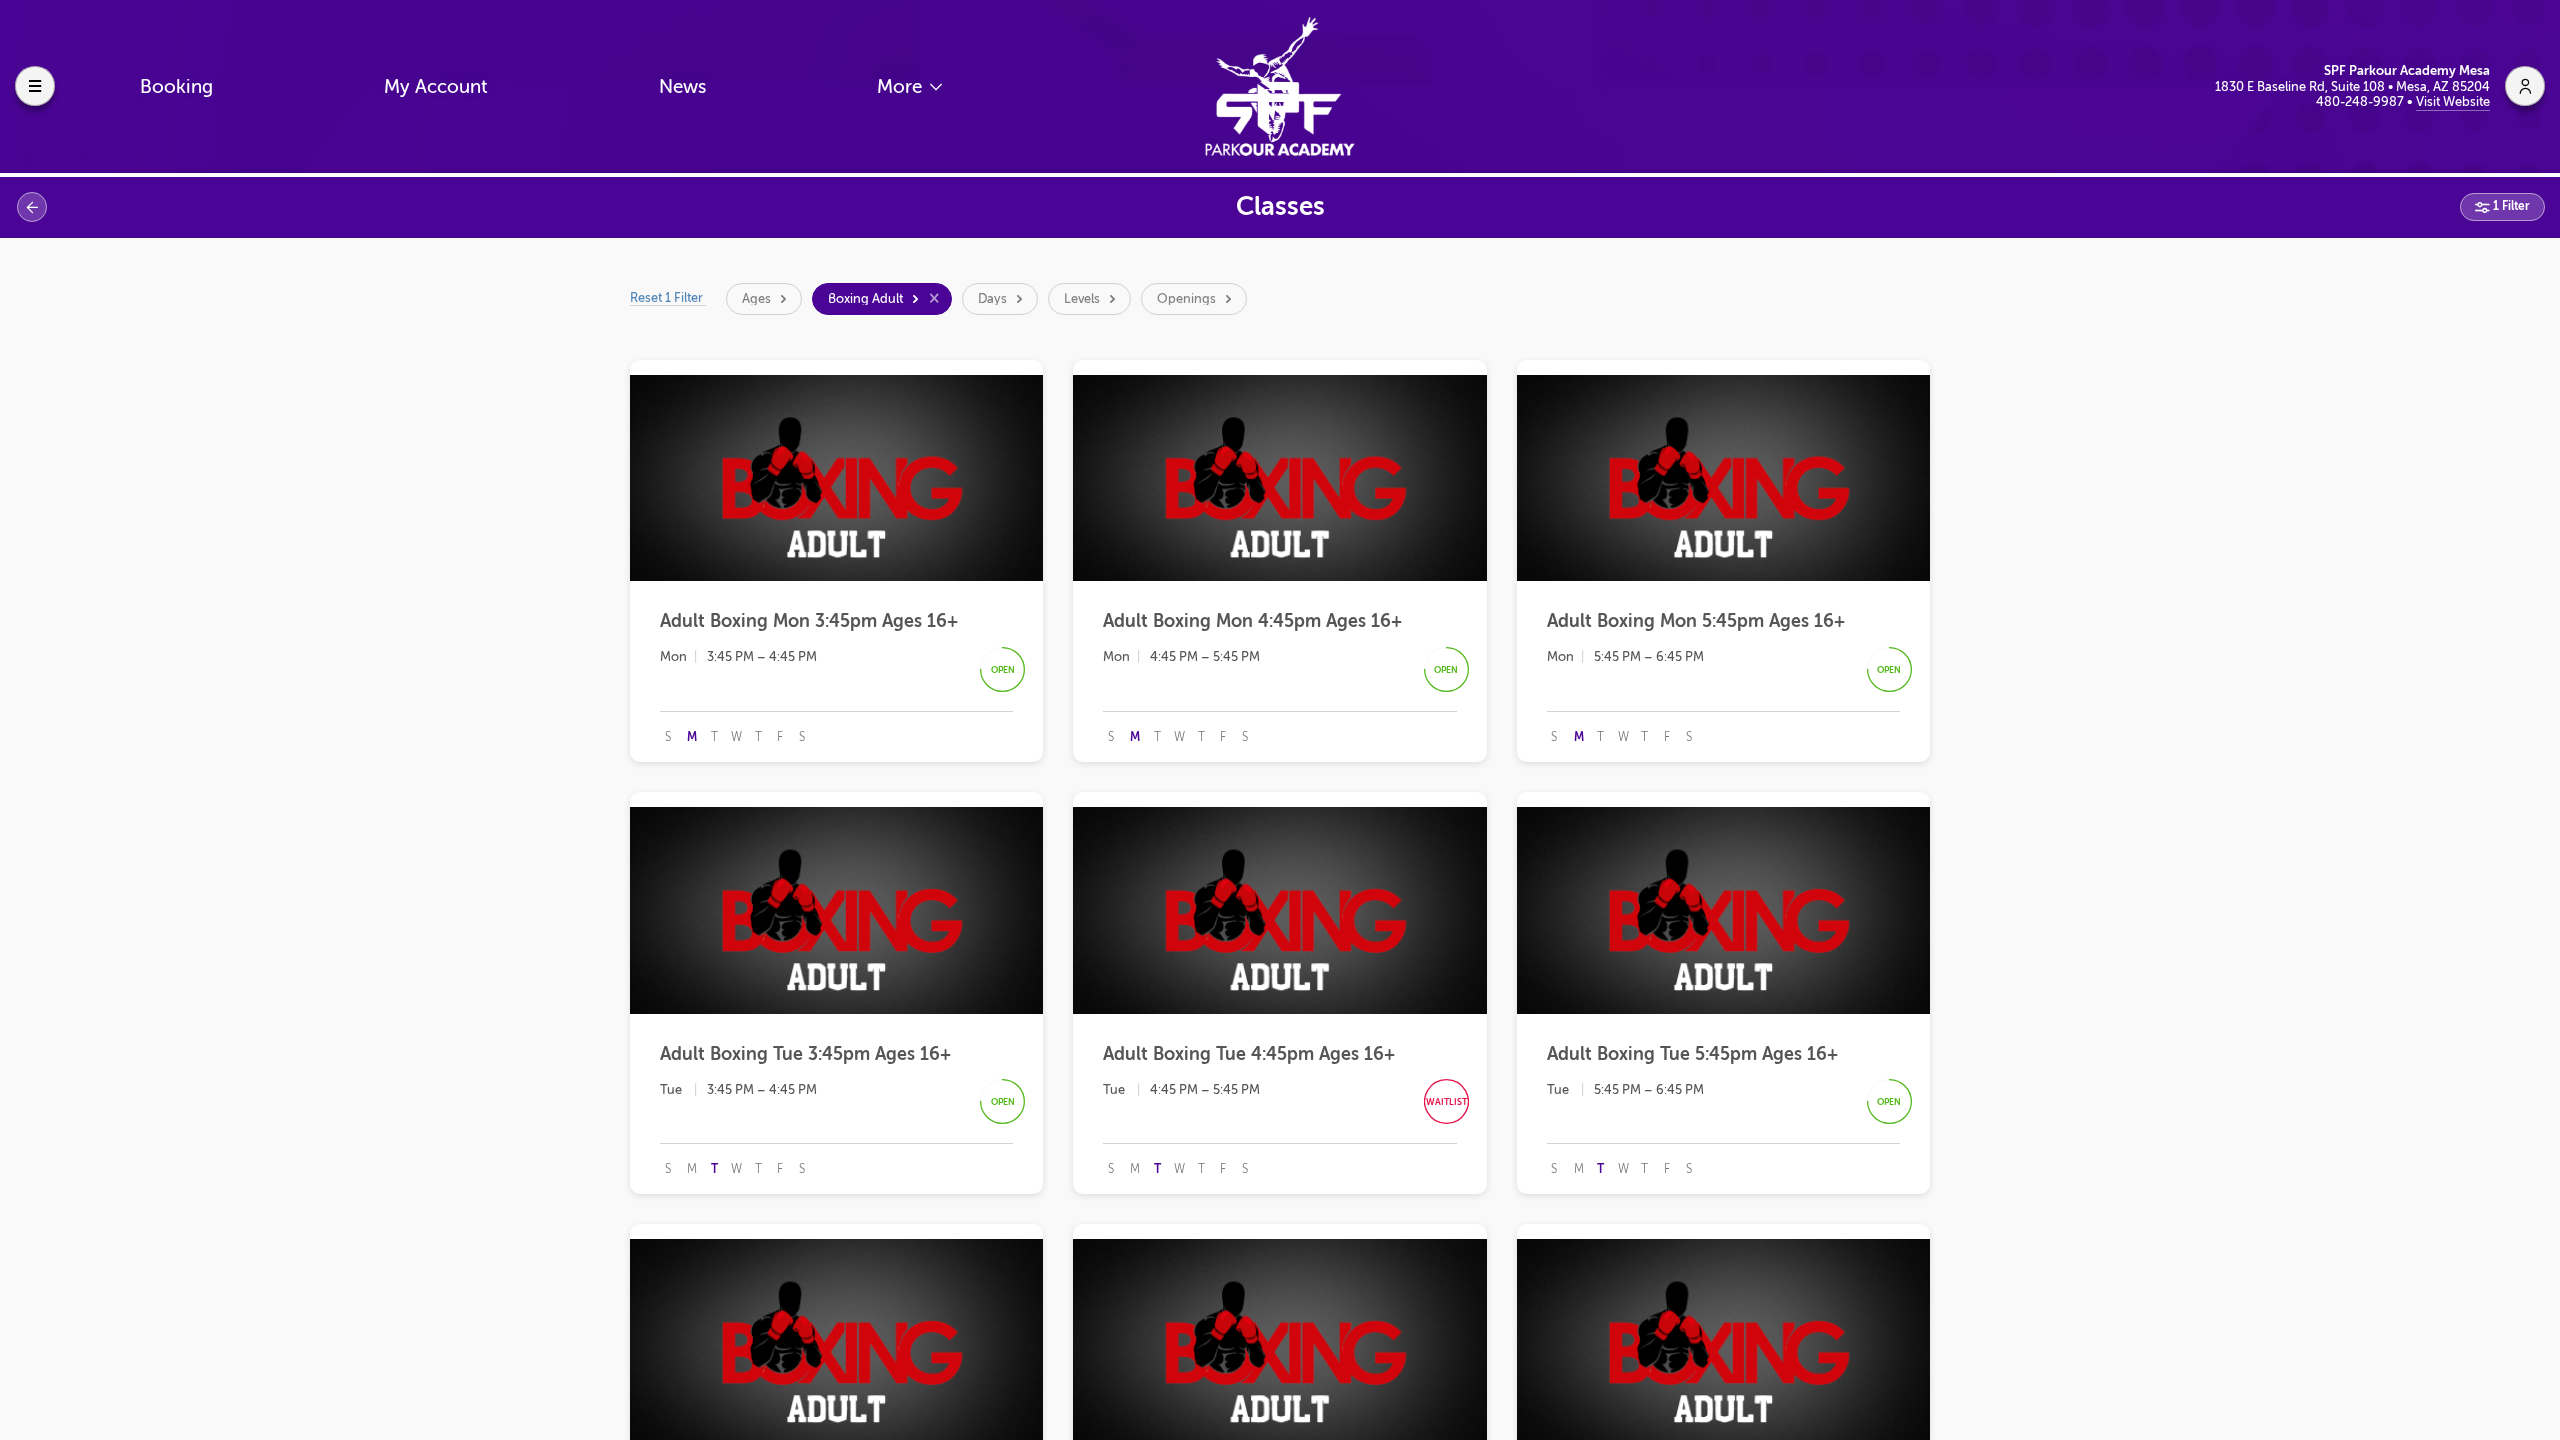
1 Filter (2510, 206)
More (902, 86)
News (682, 86)
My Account (436, 86)
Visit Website (2453, 101)
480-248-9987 (2361, 101)
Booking (176, 86)
